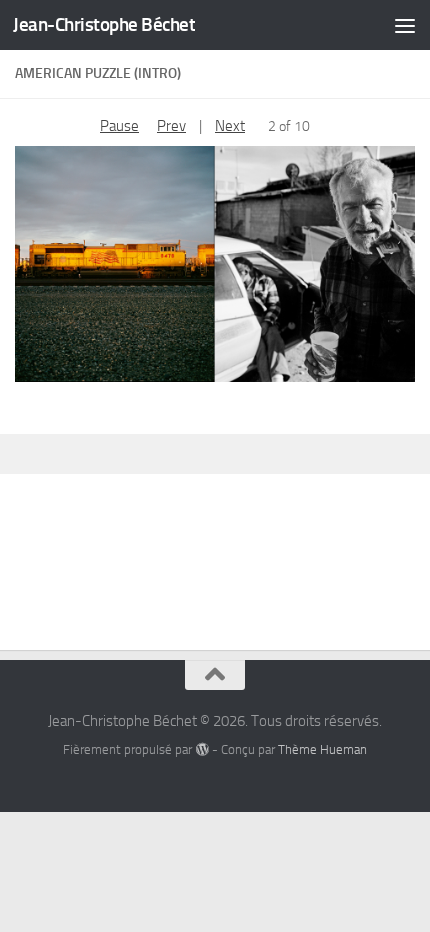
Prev (171, 126)
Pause (119, 126)
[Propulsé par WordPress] (201, 749)
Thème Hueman (322, 749)
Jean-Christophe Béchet (104, 24)
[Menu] (405, 25)
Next (230, 126)
